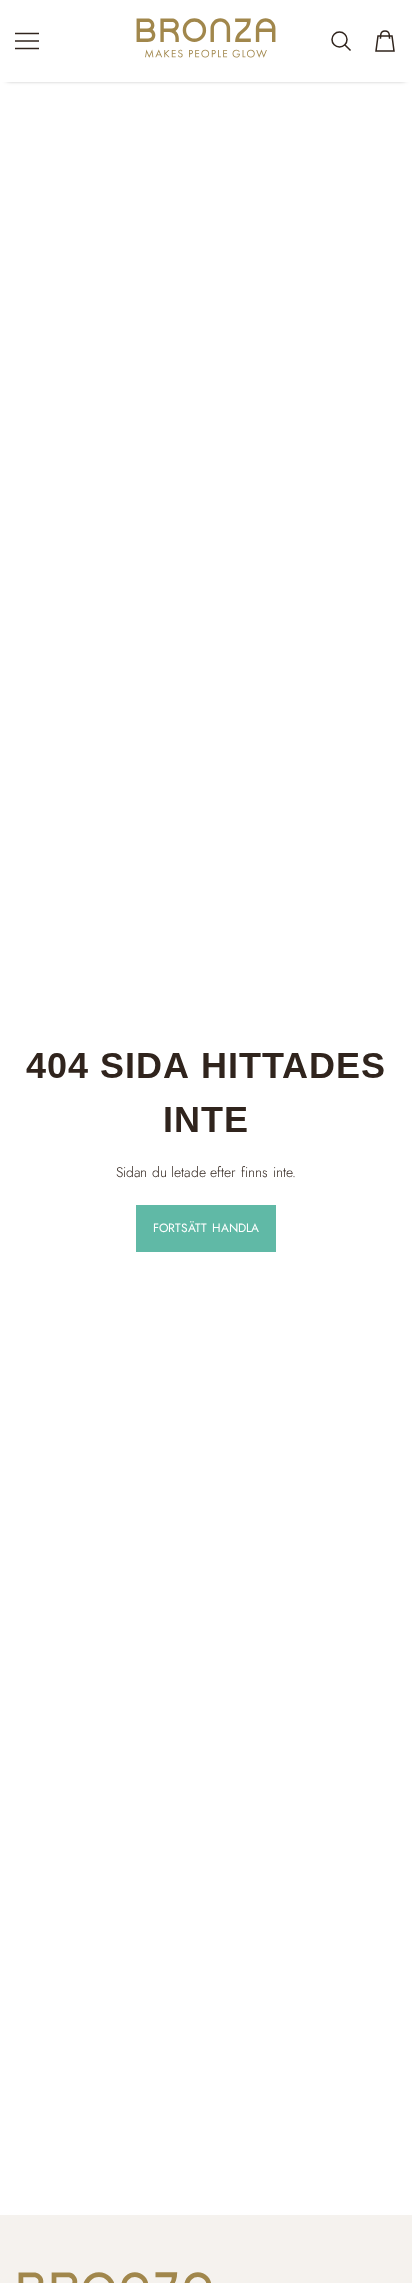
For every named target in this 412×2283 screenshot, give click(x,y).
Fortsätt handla (206, 1228)
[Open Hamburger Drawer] (27, 41)
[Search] (341, 41)
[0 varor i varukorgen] (385, 41)
